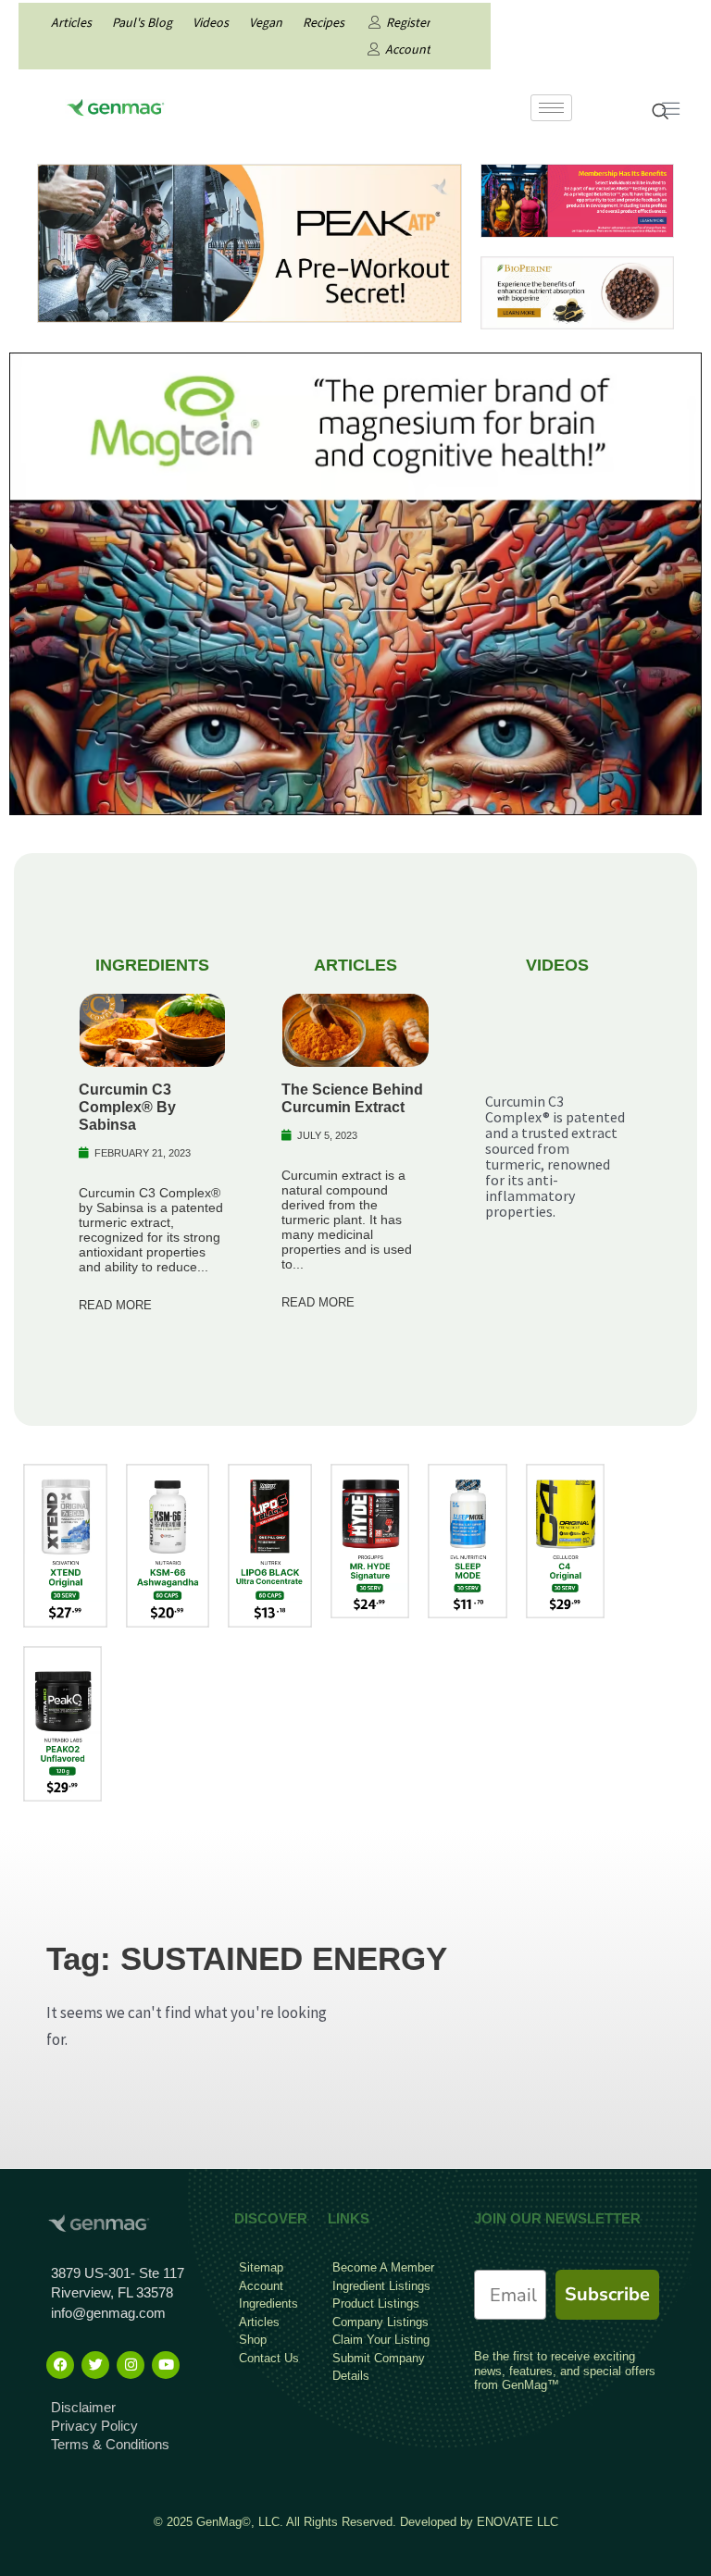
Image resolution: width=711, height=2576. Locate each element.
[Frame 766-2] (249, 241)
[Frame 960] (577, 199)
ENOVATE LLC (518, 2522)
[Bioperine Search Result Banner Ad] (577, 291)
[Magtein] (355, 582)
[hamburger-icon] (551, 108)
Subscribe (607, 2294)
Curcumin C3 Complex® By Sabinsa (127, 1107)
